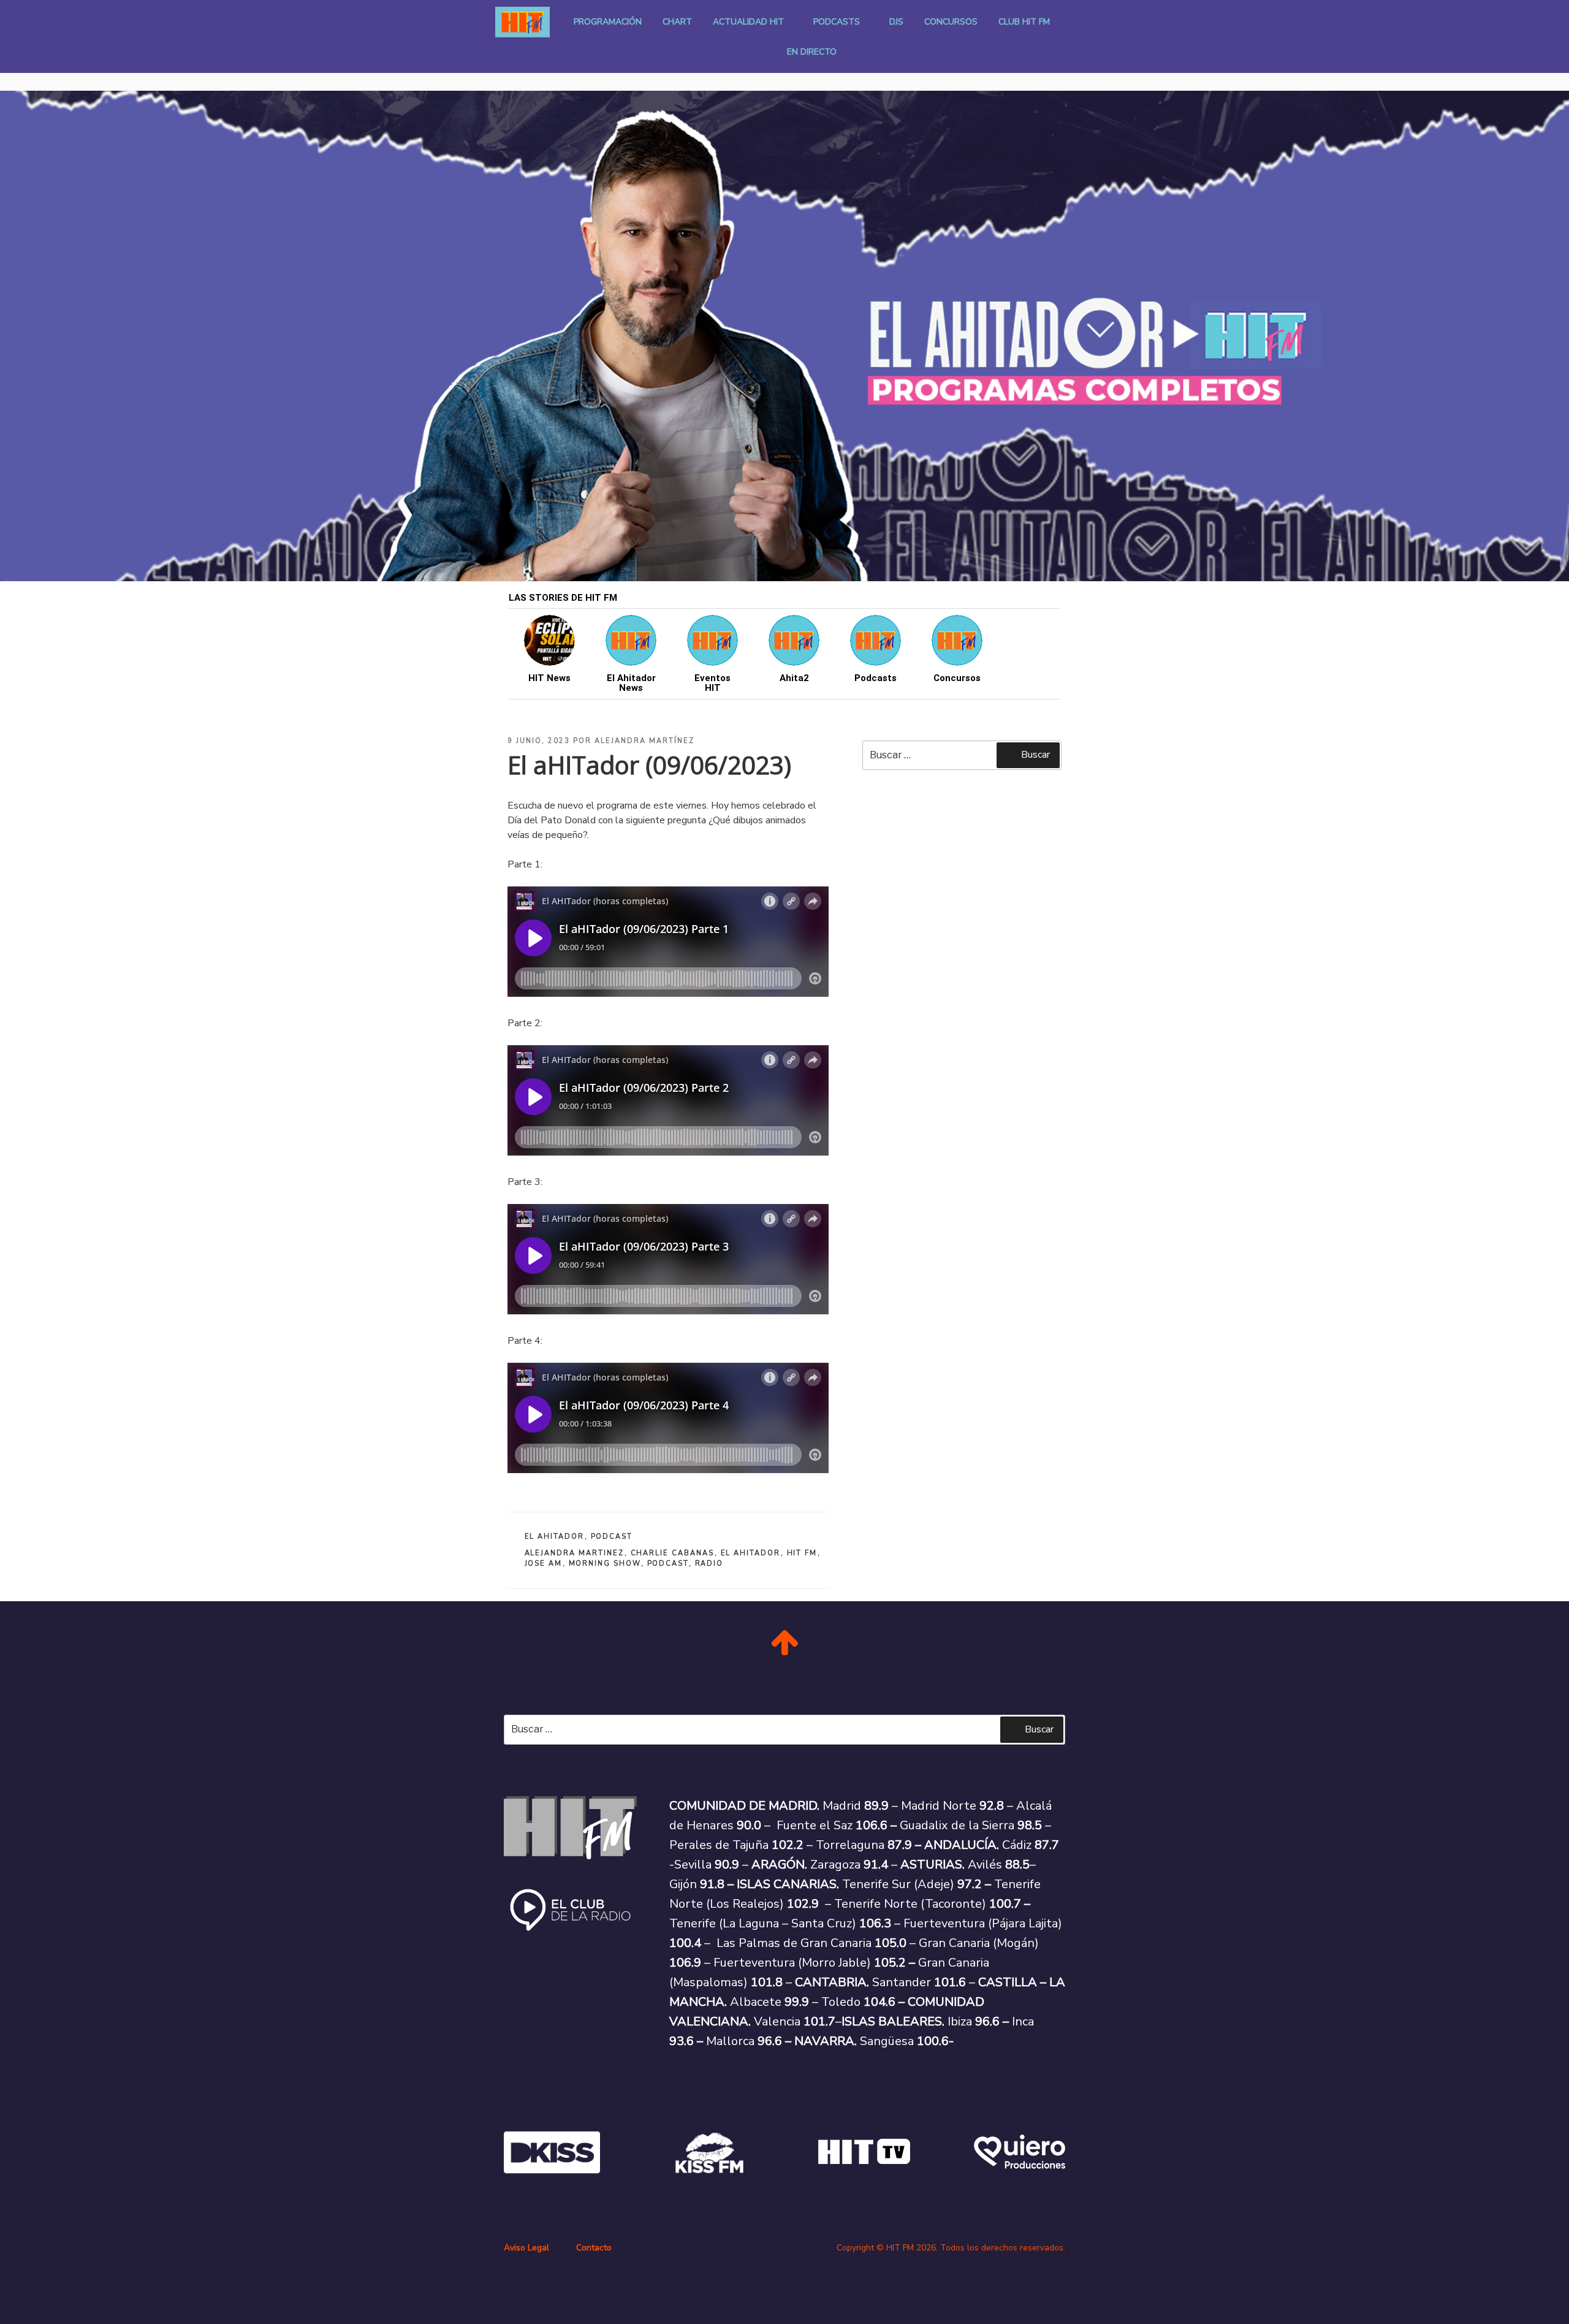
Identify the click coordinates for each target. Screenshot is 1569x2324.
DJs (896, 22)
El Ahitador (555, 1537)
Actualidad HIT (748, 22)
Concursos (951, 22)
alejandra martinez (575, 1553)
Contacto (594, 2248)
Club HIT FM (1024, 22)
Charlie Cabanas (673, 1553)
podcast (668, 1564)
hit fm (802, 1553)
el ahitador (751, 1553)
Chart (677, 22)
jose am (544, 1564)
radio (709, 1564)
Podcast (612, 1537)
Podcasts (837, 22)
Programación (608, 22)
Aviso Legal (526, 2248)
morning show (605, 1564)
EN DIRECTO (812, 52)
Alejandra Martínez (644, 741)
